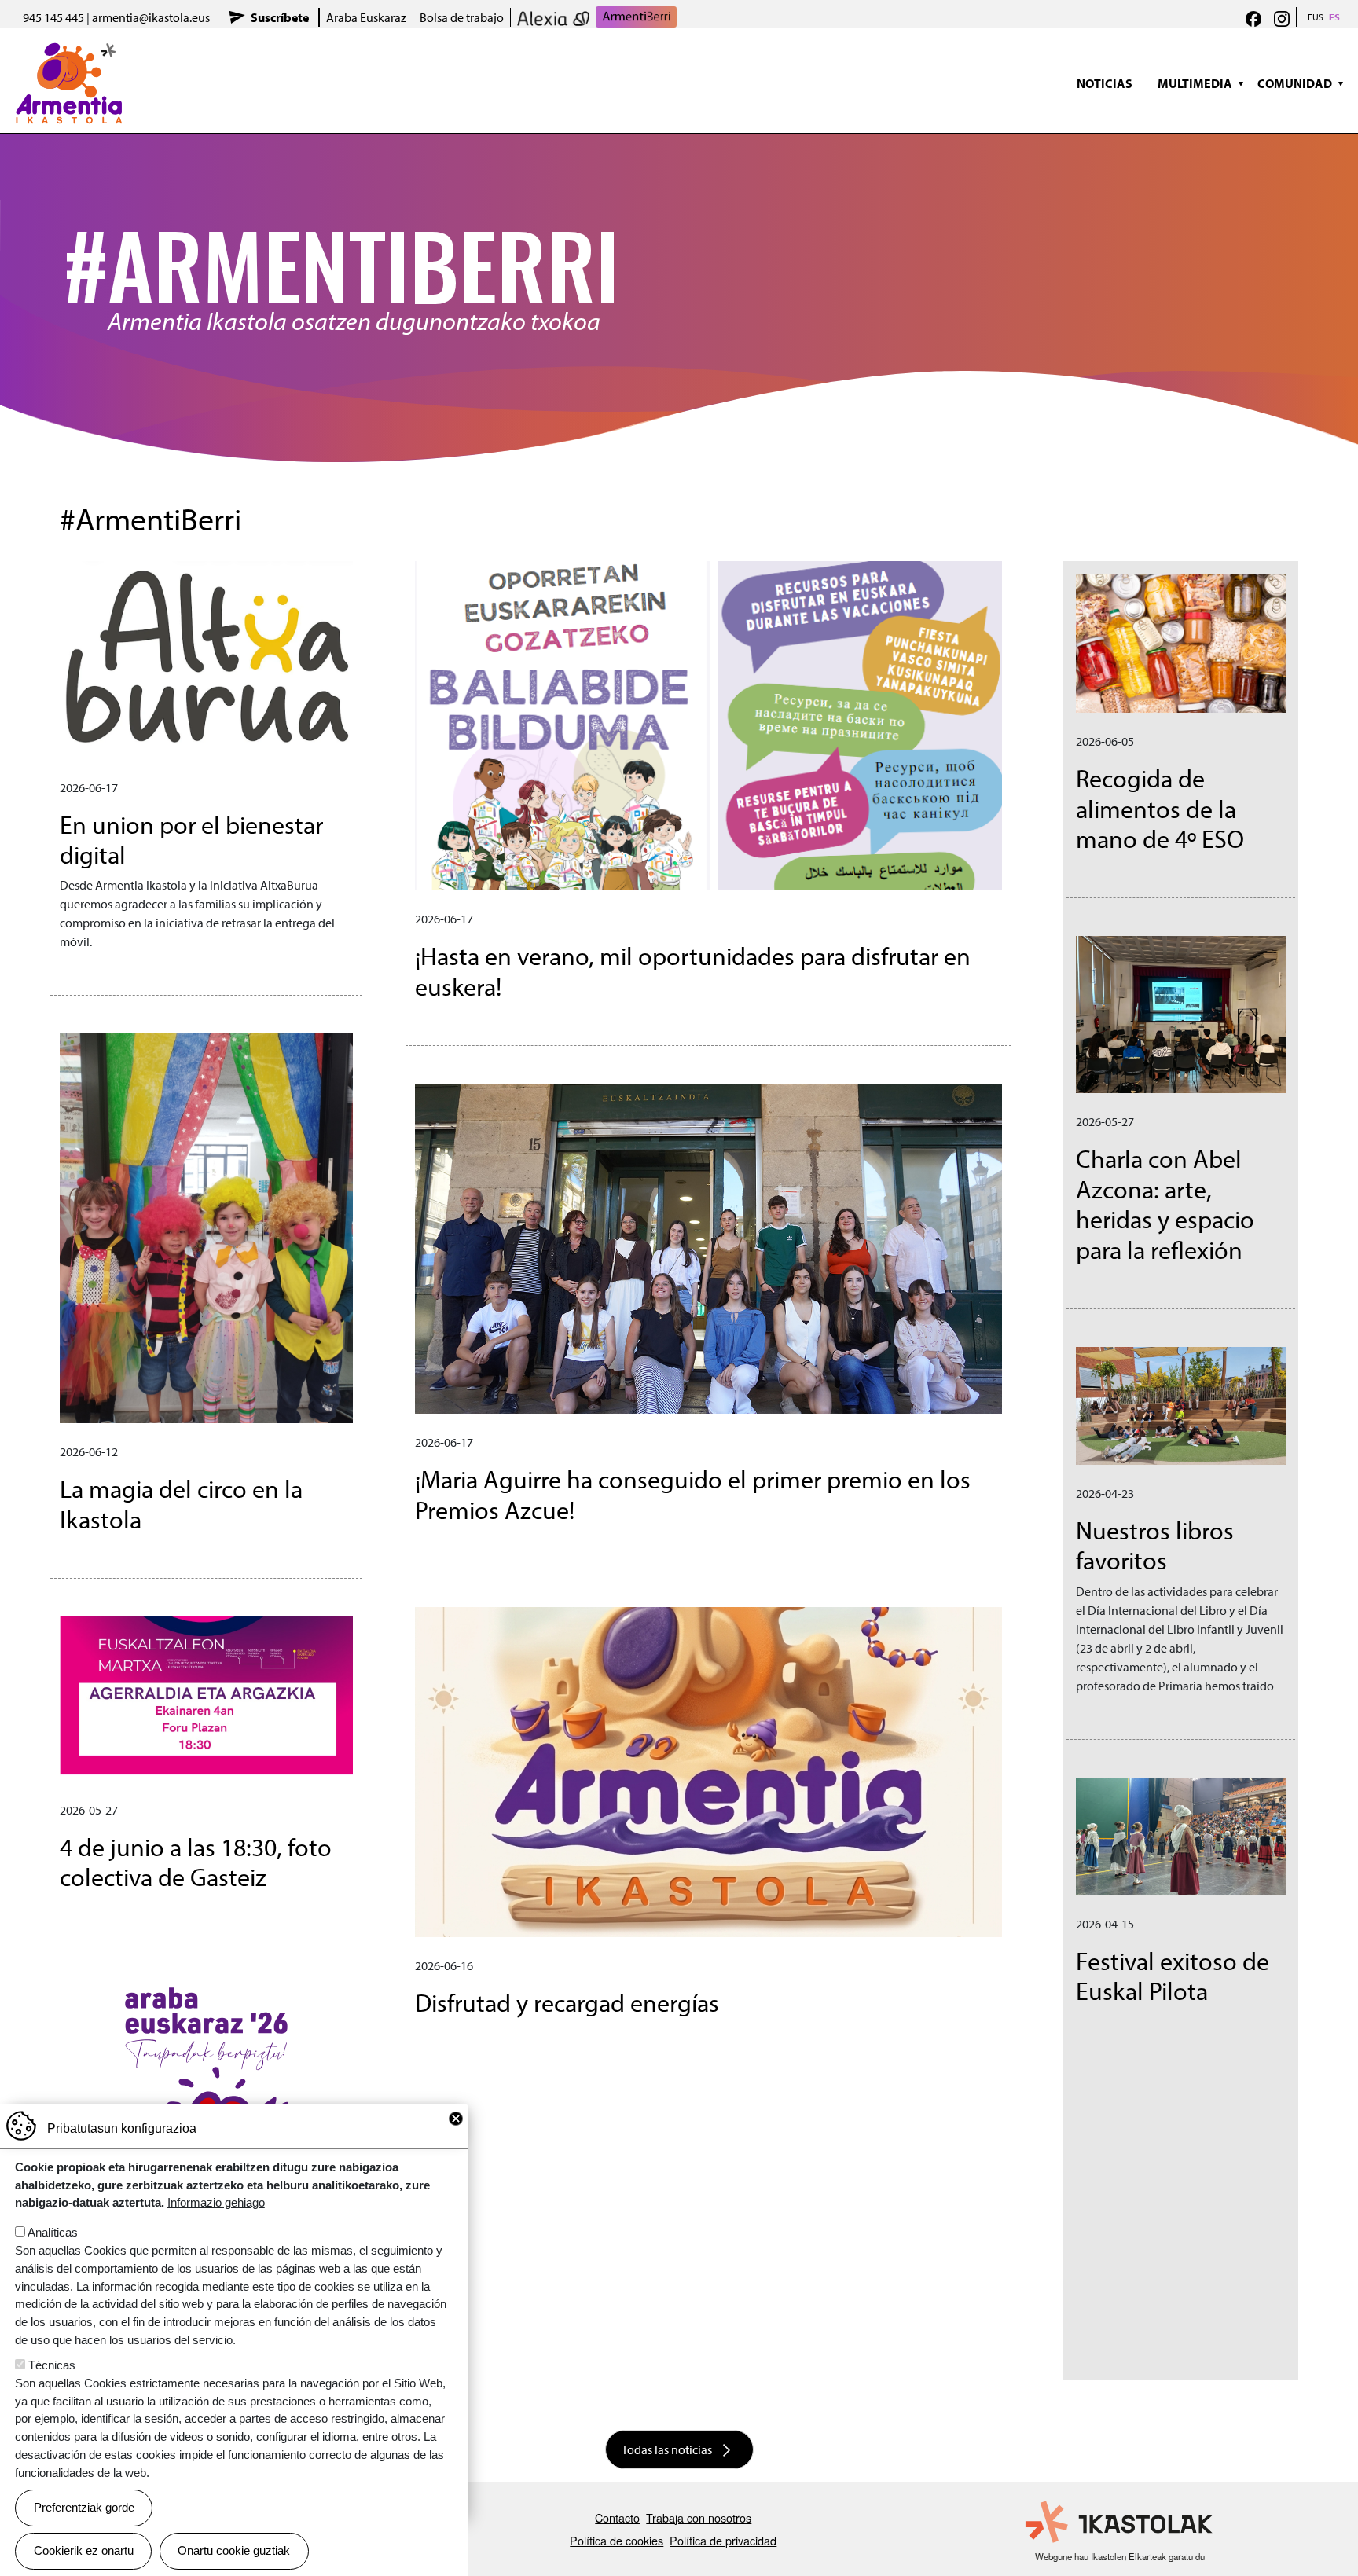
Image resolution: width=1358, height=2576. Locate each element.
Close (456, 2119)
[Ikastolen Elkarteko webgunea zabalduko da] (1120, 2523)
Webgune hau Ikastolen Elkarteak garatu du (1120, 2556)
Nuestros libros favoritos (1155, 1545)
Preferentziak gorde (84, 2507)
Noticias (1105, 83)
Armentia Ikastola (69, 51)
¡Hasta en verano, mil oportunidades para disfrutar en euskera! (693, 971)
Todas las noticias (667, 2449)
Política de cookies (617, 2540)
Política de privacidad (723, 2540)
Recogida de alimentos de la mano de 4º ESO (1160, 808)
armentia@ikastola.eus (151, 17)
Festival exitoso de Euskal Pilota (1173, 1976)
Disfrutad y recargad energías (567, 2002)
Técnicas (52, 2365)
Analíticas (53, 2232)
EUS (1316, 17)
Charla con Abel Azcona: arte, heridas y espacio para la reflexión (1165, 1204)
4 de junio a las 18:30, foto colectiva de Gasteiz (196, 1862)
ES (1334, 17)
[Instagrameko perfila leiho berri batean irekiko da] (1282, 17)
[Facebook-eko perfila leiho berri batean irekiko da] (1253, 17)
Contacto (617, 2517)
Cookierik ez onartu (84, 2550)
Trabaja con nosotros (699, 2517)
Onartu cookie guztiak (234, 2550)
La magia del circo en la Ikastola (181, 1503)
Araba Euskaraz (366, 17)
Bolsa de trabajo (462, 17)
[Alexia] (553, 17)
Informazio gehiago (216, 2202)
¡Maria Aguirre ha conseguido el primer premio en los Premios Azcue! (693, 1494)
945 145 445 (53, 17)
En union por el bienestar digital (191, 839)
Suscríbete (280, 17)
